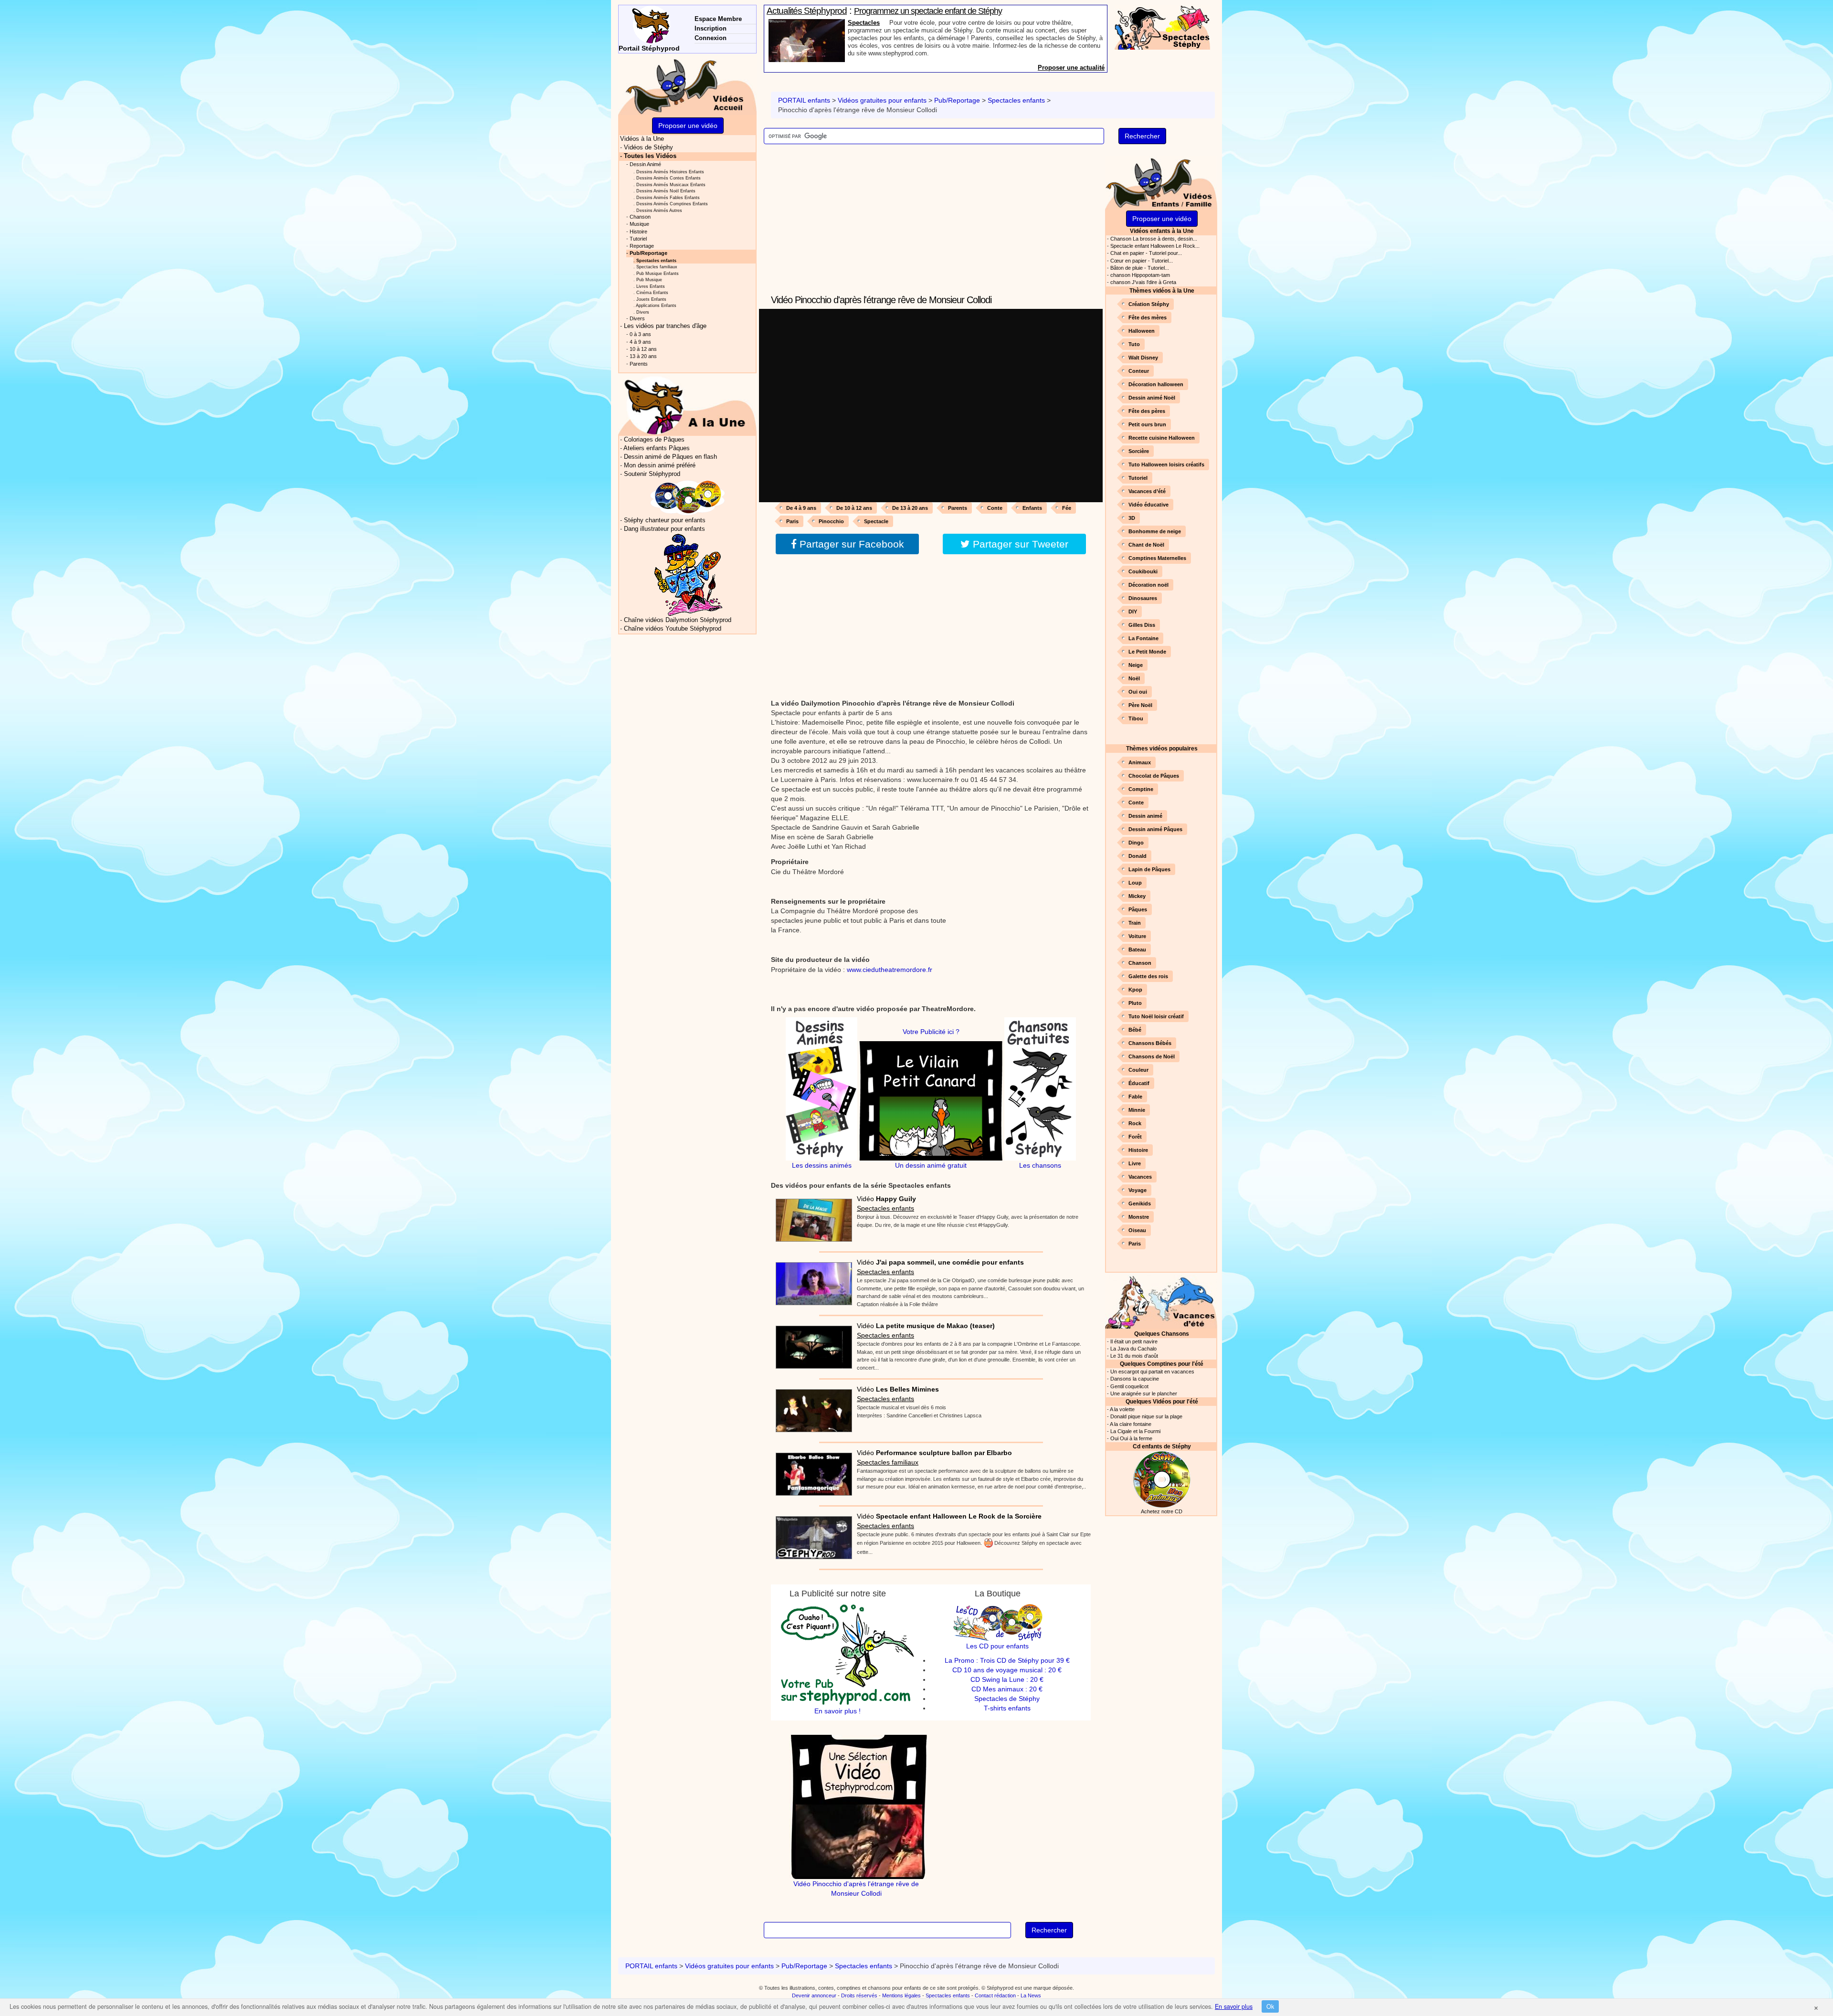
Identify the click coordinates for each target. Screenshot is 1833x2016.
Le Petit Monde (1147, 652)
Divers (643, 312)
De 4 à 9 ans (801, 508)
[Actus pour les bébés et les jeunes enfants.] (687, 405)
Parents (958, 508)
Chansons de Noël (1152, 1056)
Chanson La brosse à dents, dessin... (1154, 239)
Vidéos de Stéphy (648, 148)
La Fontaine (1143, 638)
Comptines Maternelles (1157, 558)
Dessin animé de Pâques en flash (670, 457)
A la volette (1122, 1409)
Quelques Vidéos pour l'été (1162, 1401)
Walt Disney (1143, 358)
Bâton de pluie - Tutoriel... (1140, 268)
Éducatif (1139, 1083)
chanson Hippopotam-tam (1140, 275)
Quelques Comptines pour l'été (1162, 1364)
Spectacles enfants (1016, 100)
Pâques (1138, 909)
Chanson (1140, 963)
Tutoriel (1138, 478)
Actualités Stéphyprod (807, 11)
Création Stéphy (1149, 304)
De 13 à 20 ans (910, 508)
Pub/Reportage (957, 100)
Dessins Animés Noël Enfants (666, 191)
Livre (1135, 1163)
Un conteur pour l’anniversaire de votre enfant (930, 11)
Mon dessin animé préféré (660, 465)
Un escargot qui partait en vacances (1152, 1372)
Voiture (1137, 936)
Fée (1067, 508)
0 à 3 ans (640, 334)
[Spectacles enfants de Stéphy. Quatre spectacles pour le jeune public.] (1162, 27)
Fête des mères (1148, 317)
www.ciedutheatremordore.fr (890, 970)
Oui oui (1138, 692)
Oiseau (1137, 1230)
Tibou (1136, 718)
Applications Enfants (656, 305)
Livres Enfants (651, 286)
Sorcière (1139, 451)
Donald (1138, 856)
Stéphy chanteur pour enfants (665, 520)
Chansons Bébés (1150, 1043)
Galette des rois (1148, 976)
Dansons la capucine (1135, 1379)
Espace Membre (718, 19)
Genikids (1140, 1203)
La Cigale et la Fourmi (1135, 1431)
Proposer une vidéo (1162, 219)
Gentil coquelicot (1129, 1386)
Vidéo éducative (1148, 505)
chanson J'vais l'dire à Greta (1143, 282)
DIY (1133, 612)
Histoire (1138, 1150)
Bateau (1137, 950)
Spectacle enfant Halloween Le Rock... (1155, 246)
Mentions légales (901, 1995)
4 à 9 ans (640, 342)
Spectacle (876, 521)
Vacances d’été (1147, 491)
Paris (792, 521)
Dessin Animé (645, 164)
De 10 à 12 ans (854, 508)
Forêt (1135, 1137)
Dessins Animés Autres (659, 210)
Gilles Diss (1142, 625)
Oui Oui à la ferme (1131, 1438)
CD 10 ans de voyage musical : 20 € (1007, 1670)
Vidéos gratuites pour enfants (882, 100)
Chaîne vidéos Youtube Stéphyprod (673, 629)
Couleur (1138, 1070)
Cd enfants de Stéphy (1162, 1446)
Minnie (1137, 1110)
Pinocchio (831, 521)
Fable (1135, 1097)
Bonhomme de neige (1155, 531)
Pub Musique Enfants (658, 273)
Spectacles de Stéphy (1007, 1699)
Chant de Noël (1146, 545)
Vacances (1140, 1177)
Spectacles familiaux (888, 1462)
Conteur (1139, 371)
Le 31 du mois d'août (1134, 1356)
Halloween (1142, 331)
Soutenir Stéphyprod (652, 474)
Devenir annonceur (814, 1995)
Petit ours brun (1147, 424)
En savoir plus (1234, 2006)
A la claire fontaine (1131, 1424)
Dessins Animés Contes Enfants (669, 178)
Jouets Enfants (651, 299)
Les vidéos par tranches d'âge (665, 326)
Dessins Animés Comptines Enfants (672, 204)
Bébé (1135, 1030)
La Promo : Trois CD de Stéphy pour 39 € (1007, 1660)
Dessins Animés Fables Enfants (668, 197)
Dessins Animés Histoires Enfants (670, 172)
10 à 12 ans (643, 349)
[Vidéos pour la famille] (1161, 182)
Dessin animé (1145, 816)
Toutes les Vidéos (650, 156)
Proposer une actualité (1071, 68)
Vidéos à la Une (642, 139)
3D (1132, 518)
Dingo (1136, 843)
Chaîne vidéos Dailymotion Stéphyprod (678, 620)
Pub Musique (649, 280)
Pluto (1135, 1003)
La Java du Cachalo (1133, 1349)
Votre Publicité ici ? (931, 1032)
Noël (1134, 678)
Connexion (711, 38)
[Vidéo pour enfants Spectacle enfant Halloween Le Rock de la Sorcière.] (811, 1535)
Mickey (1137, 896)
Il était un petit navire (1134, 1341)
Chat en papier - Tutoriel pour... (1146, 253)
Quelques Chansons (1162, 1334)
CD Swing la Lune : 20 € (1007, 1679)
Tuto (1134, 344)
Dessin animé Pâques (1155, 829)
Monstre (1139, 1217)
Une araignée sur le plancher (1144, 1393)
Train (1135, 923)
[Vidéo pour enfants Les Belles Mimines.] (811, 1408)
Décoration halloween (1156, 384)
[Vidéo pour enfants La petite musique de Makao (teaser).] (811, 1344)
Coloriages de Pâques (654, 440)
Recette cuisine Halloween (1162, 438)
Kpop (1135, 990)
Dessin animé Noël (1152, 398)
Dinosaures (1143, 598)
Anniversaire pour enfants (886, 23)
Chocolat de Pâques (1154, 776)
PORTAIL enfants (804, 100)
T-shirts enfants (1007, 1708)
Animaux (1140, 762)
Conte (995, 508)
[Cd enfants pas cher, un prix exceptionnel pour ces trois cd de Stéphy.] (688, 497)
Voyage (1138, 1190)
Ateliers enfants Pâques (657, 448)
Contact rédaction (995, 1995)
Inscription (711, 28)
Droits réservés (859, 1995)
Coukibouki (1143, 571)
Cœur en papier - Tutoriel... (1142, 261)
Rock (1135, 1123)
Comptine (1141, 789)
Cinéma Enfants (652, 292)
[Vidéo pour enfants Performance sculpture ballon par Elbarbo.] (811, 1471)
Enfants (1032, 508)
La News (1031, 1995)
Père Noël (1140, 705)
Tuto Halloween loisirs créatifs (1166, 464)
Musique (639, 224)
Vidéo (886, 1199)
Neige (1136, 665)
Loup (1135, 883)
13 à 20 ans (643, 356)
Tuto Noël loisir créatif (1156, 1016)
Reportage (642, 246)
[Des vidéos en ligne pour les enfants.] (687, 85)
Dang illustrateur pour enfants (664, 529)
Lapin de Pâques (1149, 869)
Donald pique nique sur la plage (1146, 1416)
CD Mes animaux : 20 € (1007, 1689)
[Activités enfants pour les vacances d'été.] (1161, 1301)
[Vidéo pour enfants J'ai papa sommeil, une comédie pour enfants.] (811, 1281)
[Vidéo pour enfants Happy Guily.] (811, 1217)
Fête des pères (1147, 411)
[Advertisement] (931, 225)
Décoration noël (1148, 585)
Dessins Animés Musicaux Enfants (671, 185)
